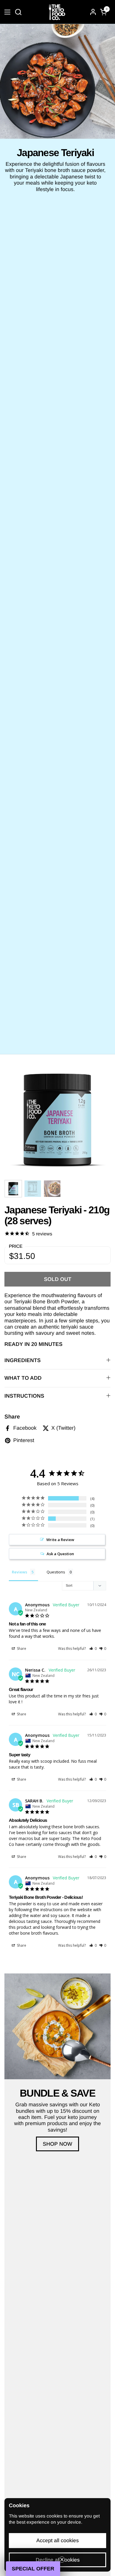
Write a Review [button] (60, 1540)
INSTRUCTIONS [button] (24, 1396)
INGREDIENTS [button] (23, 1360)
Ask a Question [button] (60, 1554)
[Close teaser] (62, 2560)
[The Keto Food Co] (57, 12)
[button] (18, 12)
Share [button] (21, 1649)
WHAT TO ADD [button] (23, 1378)
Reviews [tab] (19, 1572)
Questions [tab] (56, 1572)
